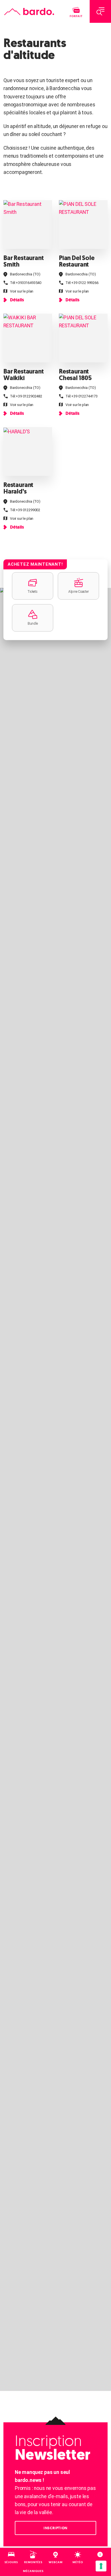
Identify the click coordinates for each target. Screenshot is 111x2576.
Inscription (55, 2528)
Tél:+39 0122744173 (82, 396)
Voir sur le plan (22, 291)
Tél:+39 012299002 (25, 510)
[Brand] (29, 12)
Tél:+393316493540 (26, 283)
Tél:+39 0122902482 (26, 396)
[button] (33, 586)
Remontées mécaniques (33, 2567)
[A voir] (28, 225)
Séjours (11, 2562)
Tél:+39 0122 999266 (82, 283)
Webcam (56, 2562)
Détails (17, 300)
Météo (78, 2562)
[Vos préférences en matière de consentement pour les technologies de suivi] (101, 2566)
